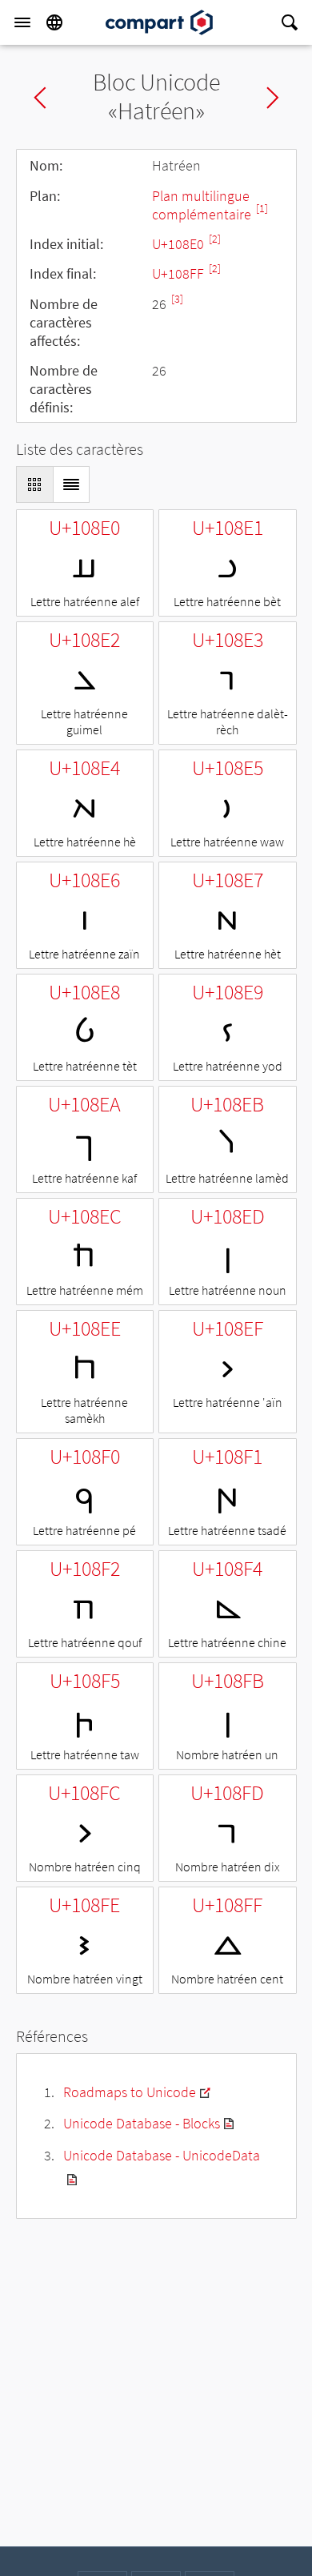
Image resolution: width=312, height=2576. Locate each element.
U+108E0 (180, 244)
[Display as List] (71, 484)
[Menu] (22, 22)
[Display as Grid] (34, 484)
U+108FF (180, 273)
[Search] (290, 22)
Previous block (40, 98)
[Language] (54, 22)
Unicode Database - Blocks (142, 2123)
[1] (262, 209)
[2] (215, 239)
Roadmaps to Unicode (130, 2092)
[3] (177, 299)
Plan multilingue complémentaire (203, 205)
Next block (273, 98)
